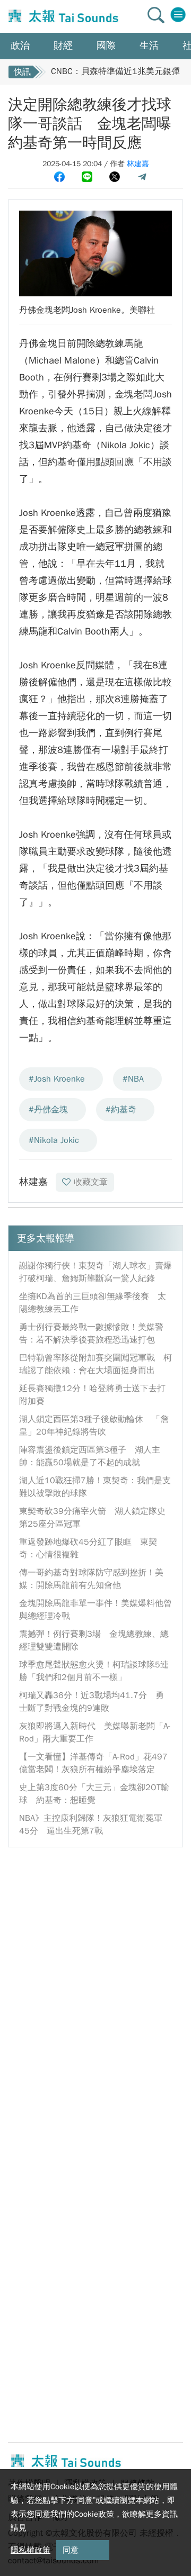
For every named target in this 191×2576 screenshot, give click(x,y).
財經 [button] (63, 46)
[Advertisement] (95, 1953)
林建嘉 (138, 164)
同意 (71, 2550)
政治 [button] (20, 46)
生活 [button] (149, 46)
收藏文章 (91, 1182)
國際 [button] (106, 46)
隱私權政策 (31, 2550)
